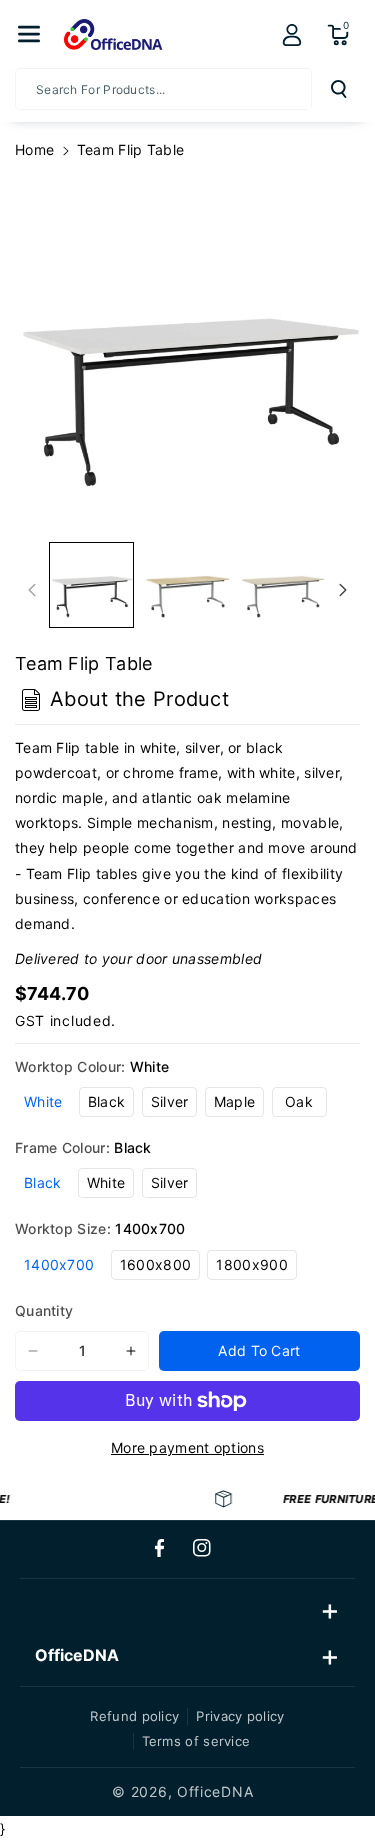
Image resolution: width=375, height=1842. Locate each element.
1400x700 (59, 1264)
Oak (299, 1101)
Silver (170, 1101)
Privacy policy (240, 1716)
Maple (235, 1101)
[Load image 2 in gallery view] (186, 584)
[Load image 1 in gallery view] (91, 584)
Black (107, 1101)
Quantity (44, 1310)
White (43, 1101)
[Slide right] (343, 590)
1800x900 (251, 1264)
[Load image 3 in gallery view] (282, 584)
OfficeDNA (215, 1791)
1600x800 (155, 1264)
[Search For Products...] (339, 89)
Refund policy (134, 1716)
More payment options (187, 1447)
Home (34, 149)
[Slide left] (32, 590)
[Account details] (292, 35)
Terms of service (196, 1741)
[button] (29, 34)
